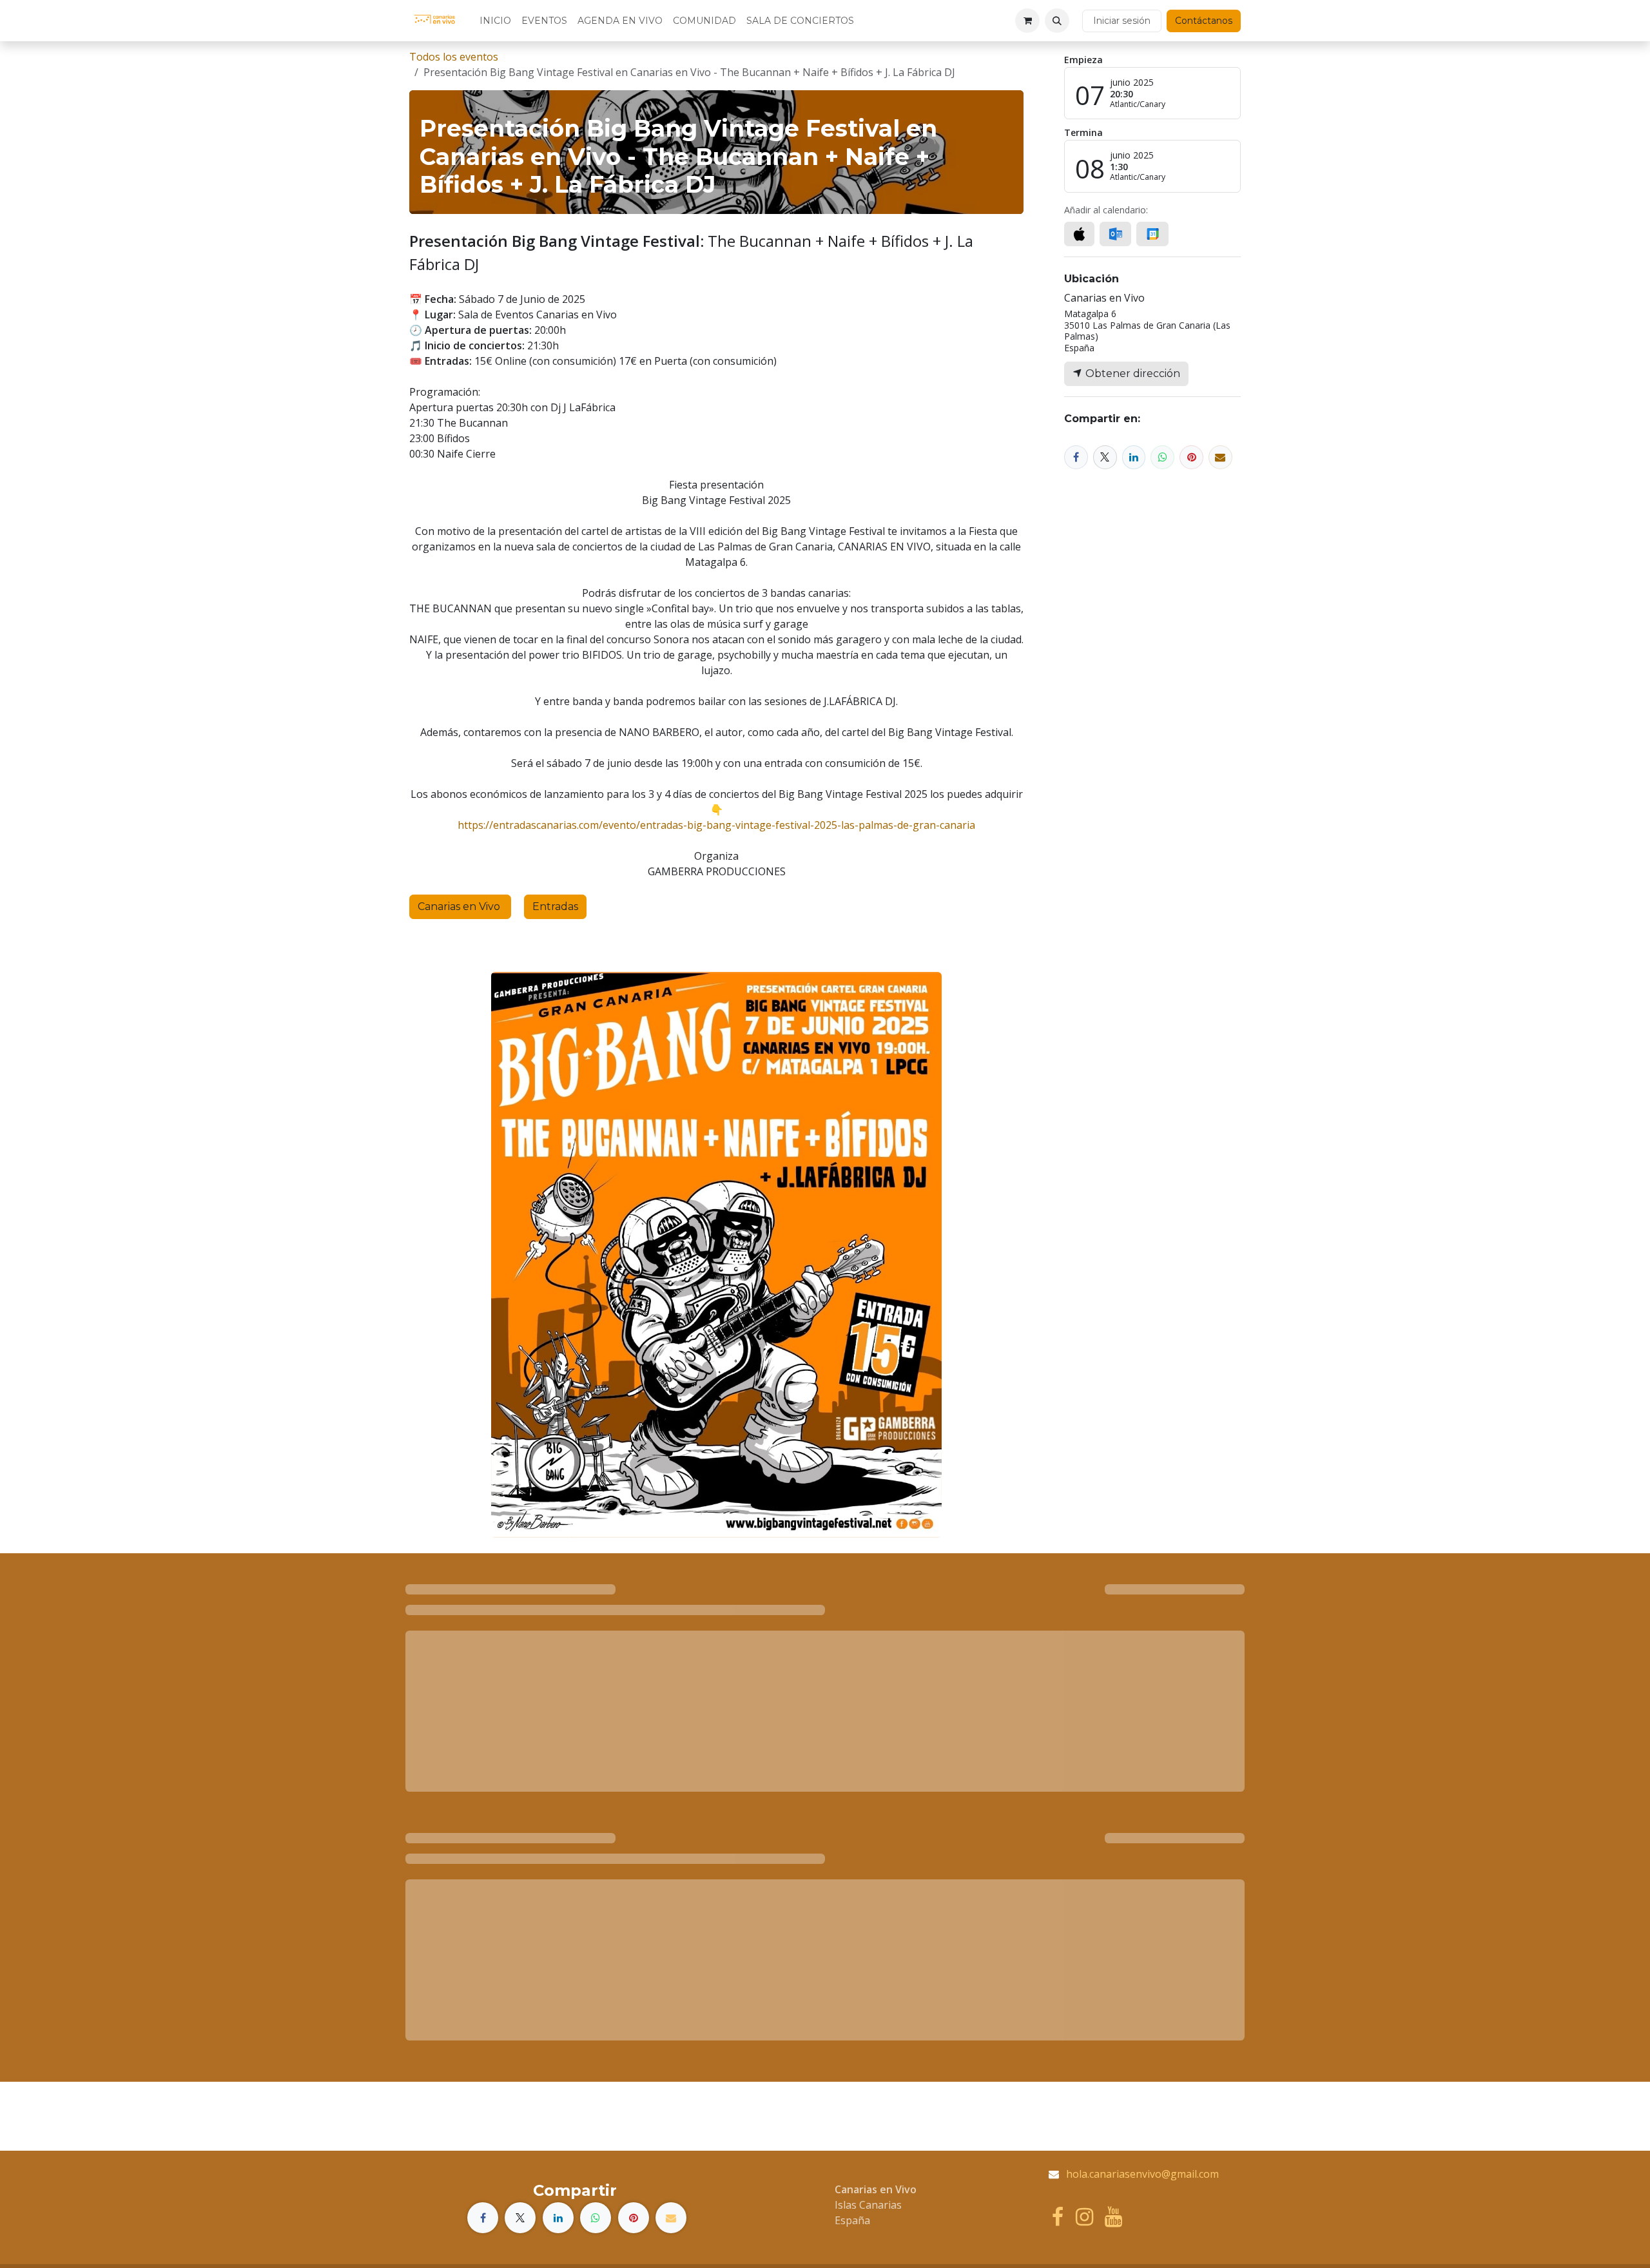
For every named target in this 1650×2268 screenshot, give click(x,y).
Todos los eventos (454, 57)
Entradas (555, 906)
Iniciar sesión (1122, 21)
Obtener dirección (1131, 373)
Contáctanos (1204, 21)
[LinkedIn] (1134, 457)
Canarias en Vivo (460, 906)
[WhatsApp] (1162, 457)
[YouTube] (1113, 2217)
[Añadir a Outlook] (1115, 234)
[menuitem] (495, 21)
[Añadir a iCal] (1079, 234)
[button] (1057, 21)
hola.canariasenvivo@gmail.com (1142, 2174)
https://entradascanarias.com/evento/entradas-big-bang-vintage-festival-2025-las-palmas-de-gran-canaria (716, 825)
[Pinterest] (1191, 457)
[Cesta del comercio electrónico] (1027, 21)
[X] (1105, 457)
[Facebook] (1076, 457)
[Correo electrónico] (1220, 457)
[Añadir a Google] (1152, 234)
